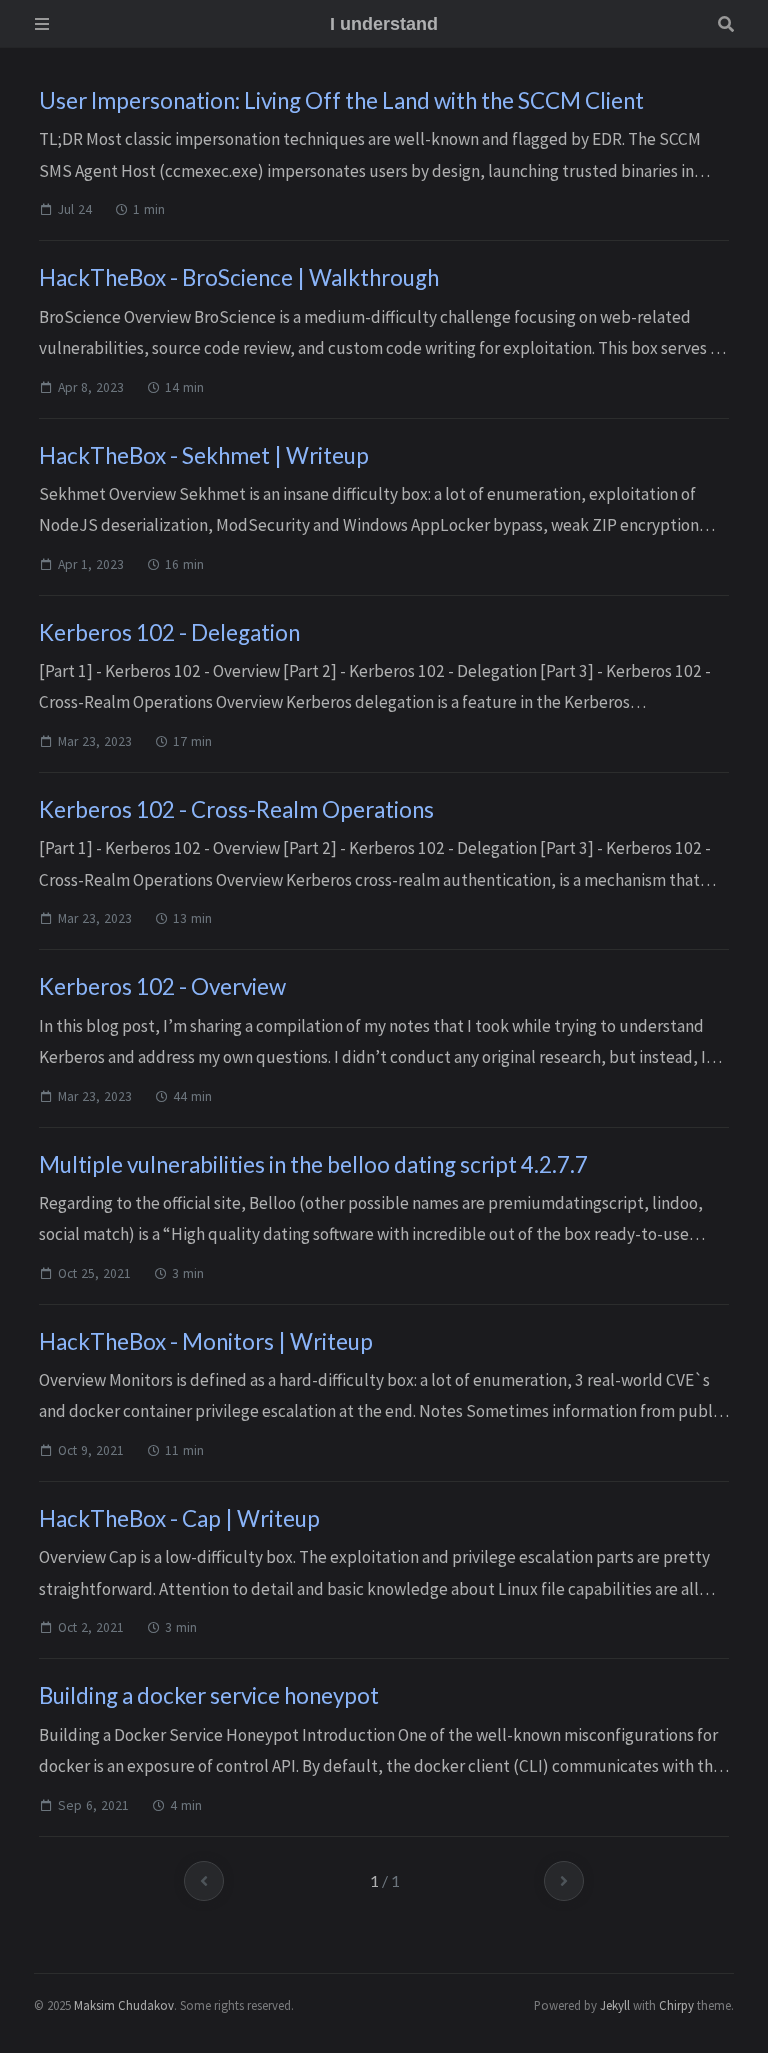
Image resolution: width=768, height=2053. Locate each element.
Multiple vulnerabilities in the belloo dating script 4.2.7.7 (313, 1164)
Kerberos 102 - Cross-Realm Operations (236, 809)
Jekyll (615, 2005)
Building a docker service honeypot (209, 1695)
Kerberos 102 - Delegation (169, 632)
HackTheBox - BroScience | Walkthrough (239, 277)
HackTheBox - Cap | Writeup (179, 1518)
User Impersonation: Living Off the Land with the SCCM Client (341, 100)
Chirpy (676, 2005)
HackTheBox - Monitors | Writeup (206, 1341)
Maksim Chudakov (124, 2005)
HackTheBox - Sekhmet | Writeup (204, 455)
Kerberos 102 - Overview (162, 986)
